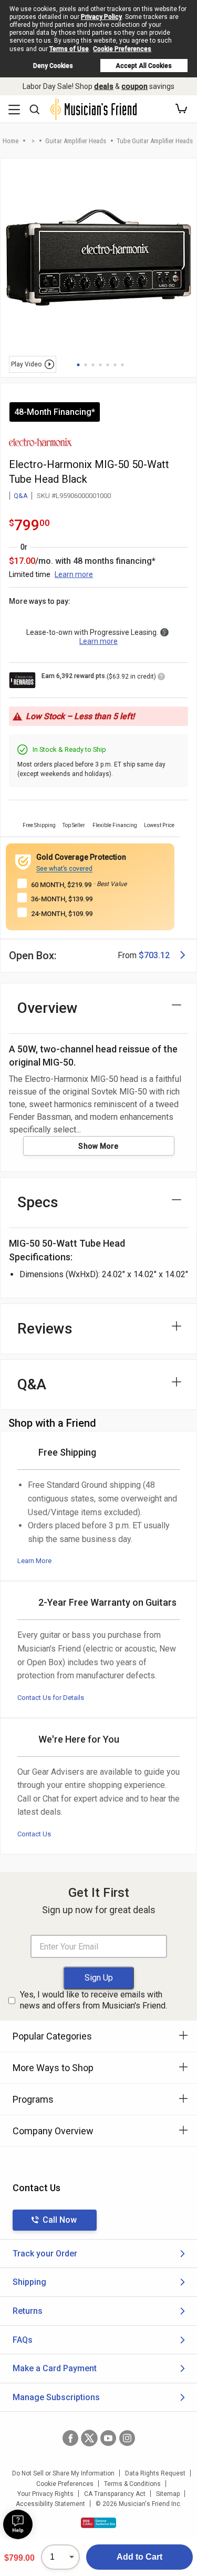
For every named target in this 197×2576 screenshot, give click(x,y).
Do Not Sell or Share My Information (63, 2473)
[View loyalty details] (161, 678)
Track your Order (45, 2254)
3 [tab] (93, 365)
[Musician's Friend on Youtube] (108, 2438)
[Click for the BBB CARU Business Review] (98, 2523)
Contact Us (34, 1834)
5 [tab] (108, 365)
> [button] (33, 141)
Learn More (34, 1561)
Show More (98, 1146)
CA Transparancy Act (115, 2494)
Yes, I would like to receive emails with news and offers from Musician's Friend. (94, 2000)
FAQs (23, 2340)
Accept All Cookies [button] (144, 66)
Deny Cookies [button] (53, 66)
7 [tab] (122, 365)
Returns (28, 2311)
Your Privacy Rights (45, 2494)
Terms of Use (69, 49)
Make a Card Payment (55, 2368)
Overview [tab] (48, 1008)
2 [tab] (86, 365)
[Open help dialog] (18, 2524)
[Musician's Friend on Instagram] (127, 2438)
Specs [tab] (38, 1202)
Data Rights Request (155, 2473)
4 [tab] (100, 365)
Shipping (29, 2282)
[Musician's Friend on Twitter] (89, 2438)
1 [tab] (78, 365)
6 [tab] (115, 365)
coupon (134, 86)
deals (104, 86)
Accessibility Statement (50, 2504)
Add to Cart (139, 2557)
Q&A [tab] (32, 1384)
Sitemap (168, 2494)
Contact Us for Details (51, 1698)
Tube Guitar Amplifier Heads (155, 141)
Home (11, 141)
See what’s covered (64, 869)
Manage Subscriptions (56, 2397)
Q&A (21, 496)
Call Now (60, 2220)
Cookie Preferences (122, 49)
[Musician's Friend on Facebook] (70, 2438)
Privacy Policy (101, 17)
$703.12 (154, 955)
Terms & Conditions (132, 2484)
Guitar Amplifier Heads (76, 141)
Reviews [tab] (45, 1329)
